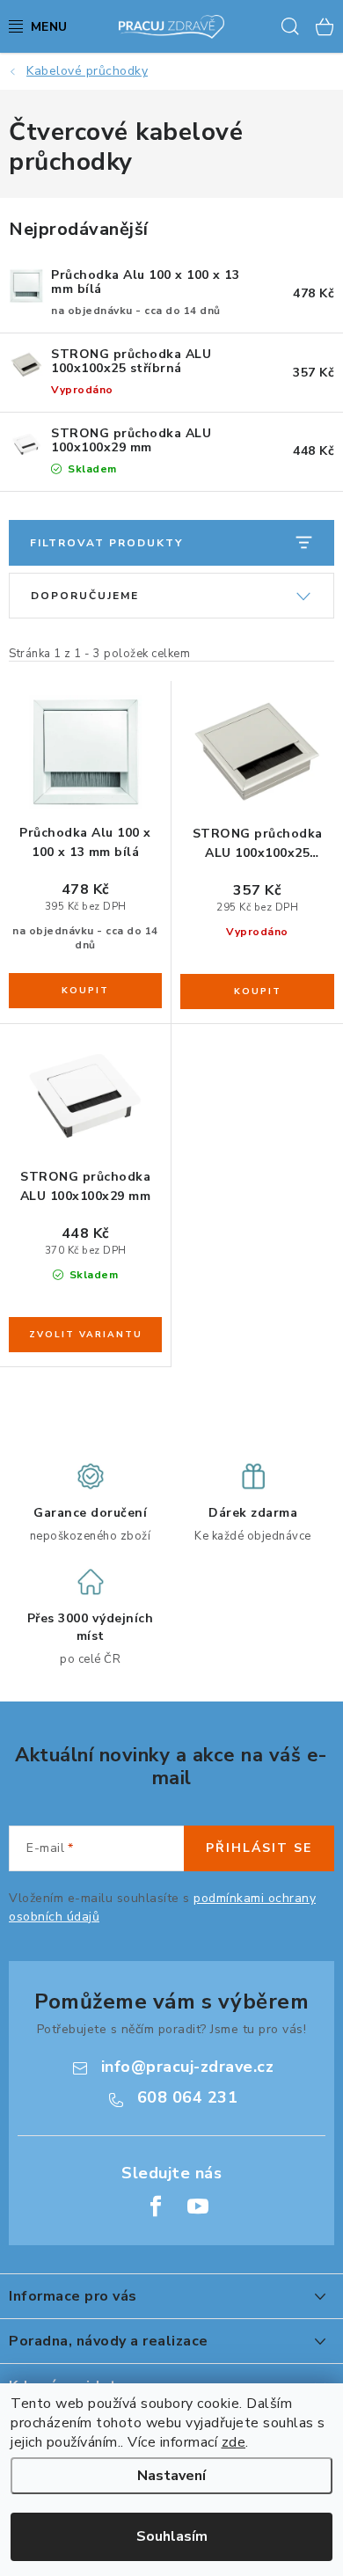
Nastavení (171, 2476)
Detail (85, 1335)
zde (234, 2442)
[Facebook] (156, 2206)
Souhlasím (172, 2536)
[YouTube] (198, 2206)
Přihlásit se (259, 1848)
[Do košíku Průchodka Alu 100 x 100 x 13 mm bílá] (85, 991)
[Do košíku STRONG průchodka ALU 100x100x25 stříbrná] (257, 992)
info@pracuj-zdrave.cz (188, 2067)
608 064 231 (188, 2097)
